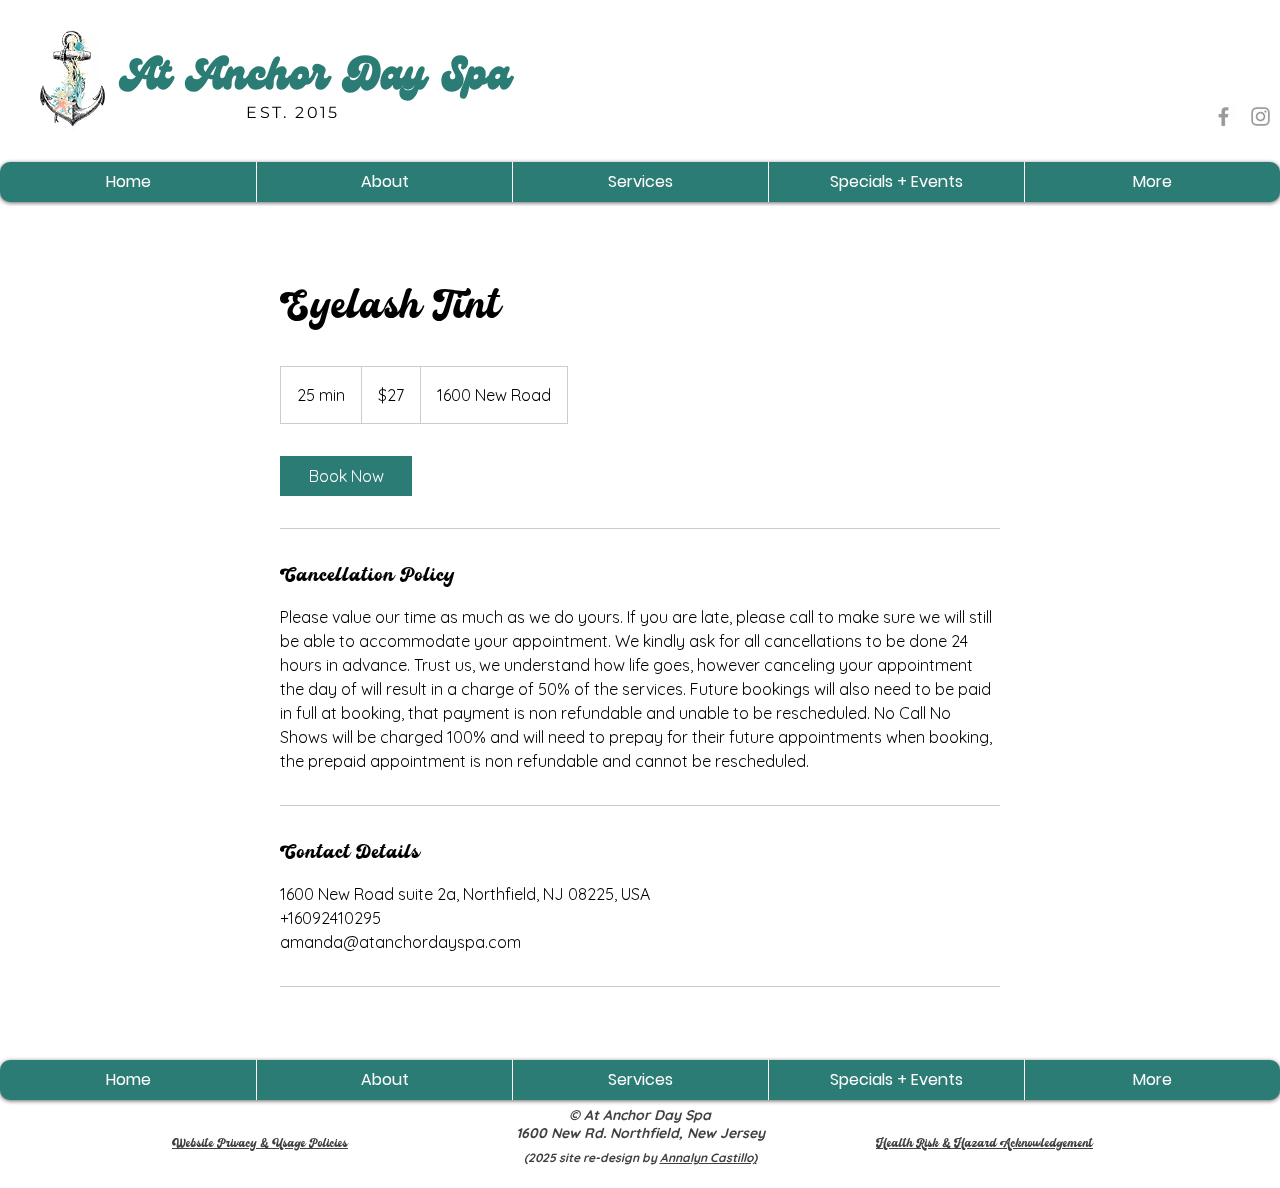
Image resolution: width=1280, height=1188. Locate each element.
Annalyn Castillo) (708, 1157)
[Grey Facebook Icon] (1223, 116)
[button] (384, 182)
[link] (346, 476)
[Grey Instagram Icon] (1260, 116)
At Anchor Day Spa (315, 80)
